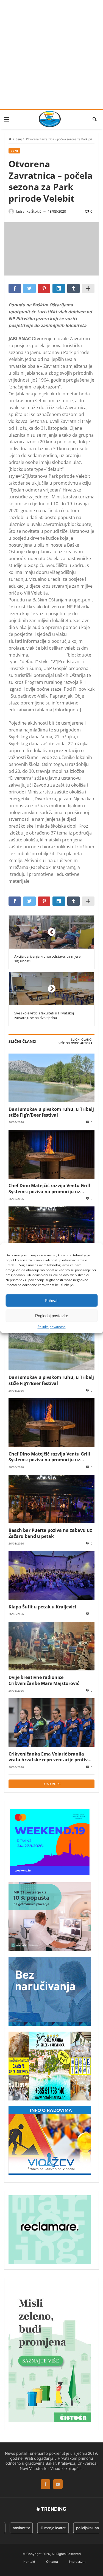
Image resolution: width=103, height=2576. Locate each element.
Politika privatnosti (52, 1327)
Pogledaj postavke (52, 1315)
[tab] (82, 1040)
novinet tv (14, 2528)
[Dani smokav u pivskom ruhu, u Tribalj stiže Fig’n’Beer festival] (51, 1078)
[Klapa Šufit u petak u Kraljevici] (51, 1575)
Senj (19, 139)
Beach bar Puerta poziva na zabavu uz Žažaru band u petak (50, 1533)
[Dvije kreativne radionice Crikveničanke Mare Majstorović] (51, 1646)
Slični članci (82, 1040)
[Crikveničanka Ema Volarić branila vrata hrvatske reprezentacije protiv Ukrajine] (51, 1723)
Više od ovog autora (75, 1043)
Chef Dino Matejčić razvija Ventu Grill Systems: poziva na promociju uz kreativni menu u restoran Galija (49, 1188)
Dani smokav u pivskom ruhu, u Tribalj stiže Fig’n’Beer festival (51, 1112)
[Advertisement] (51, 54)
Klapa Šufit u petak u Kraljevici (42, 1607)
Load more (52, 1784)
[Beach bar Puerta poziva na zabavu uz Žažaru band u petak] (51, 1231)
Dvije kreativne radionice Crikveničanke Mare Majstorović (44, 1680)
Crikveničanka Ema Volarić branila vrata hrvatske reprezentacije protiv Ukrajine (48, 1757)
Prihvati (51, 1300)
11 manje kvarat (45, 2528)
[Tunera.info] (50, 119)
